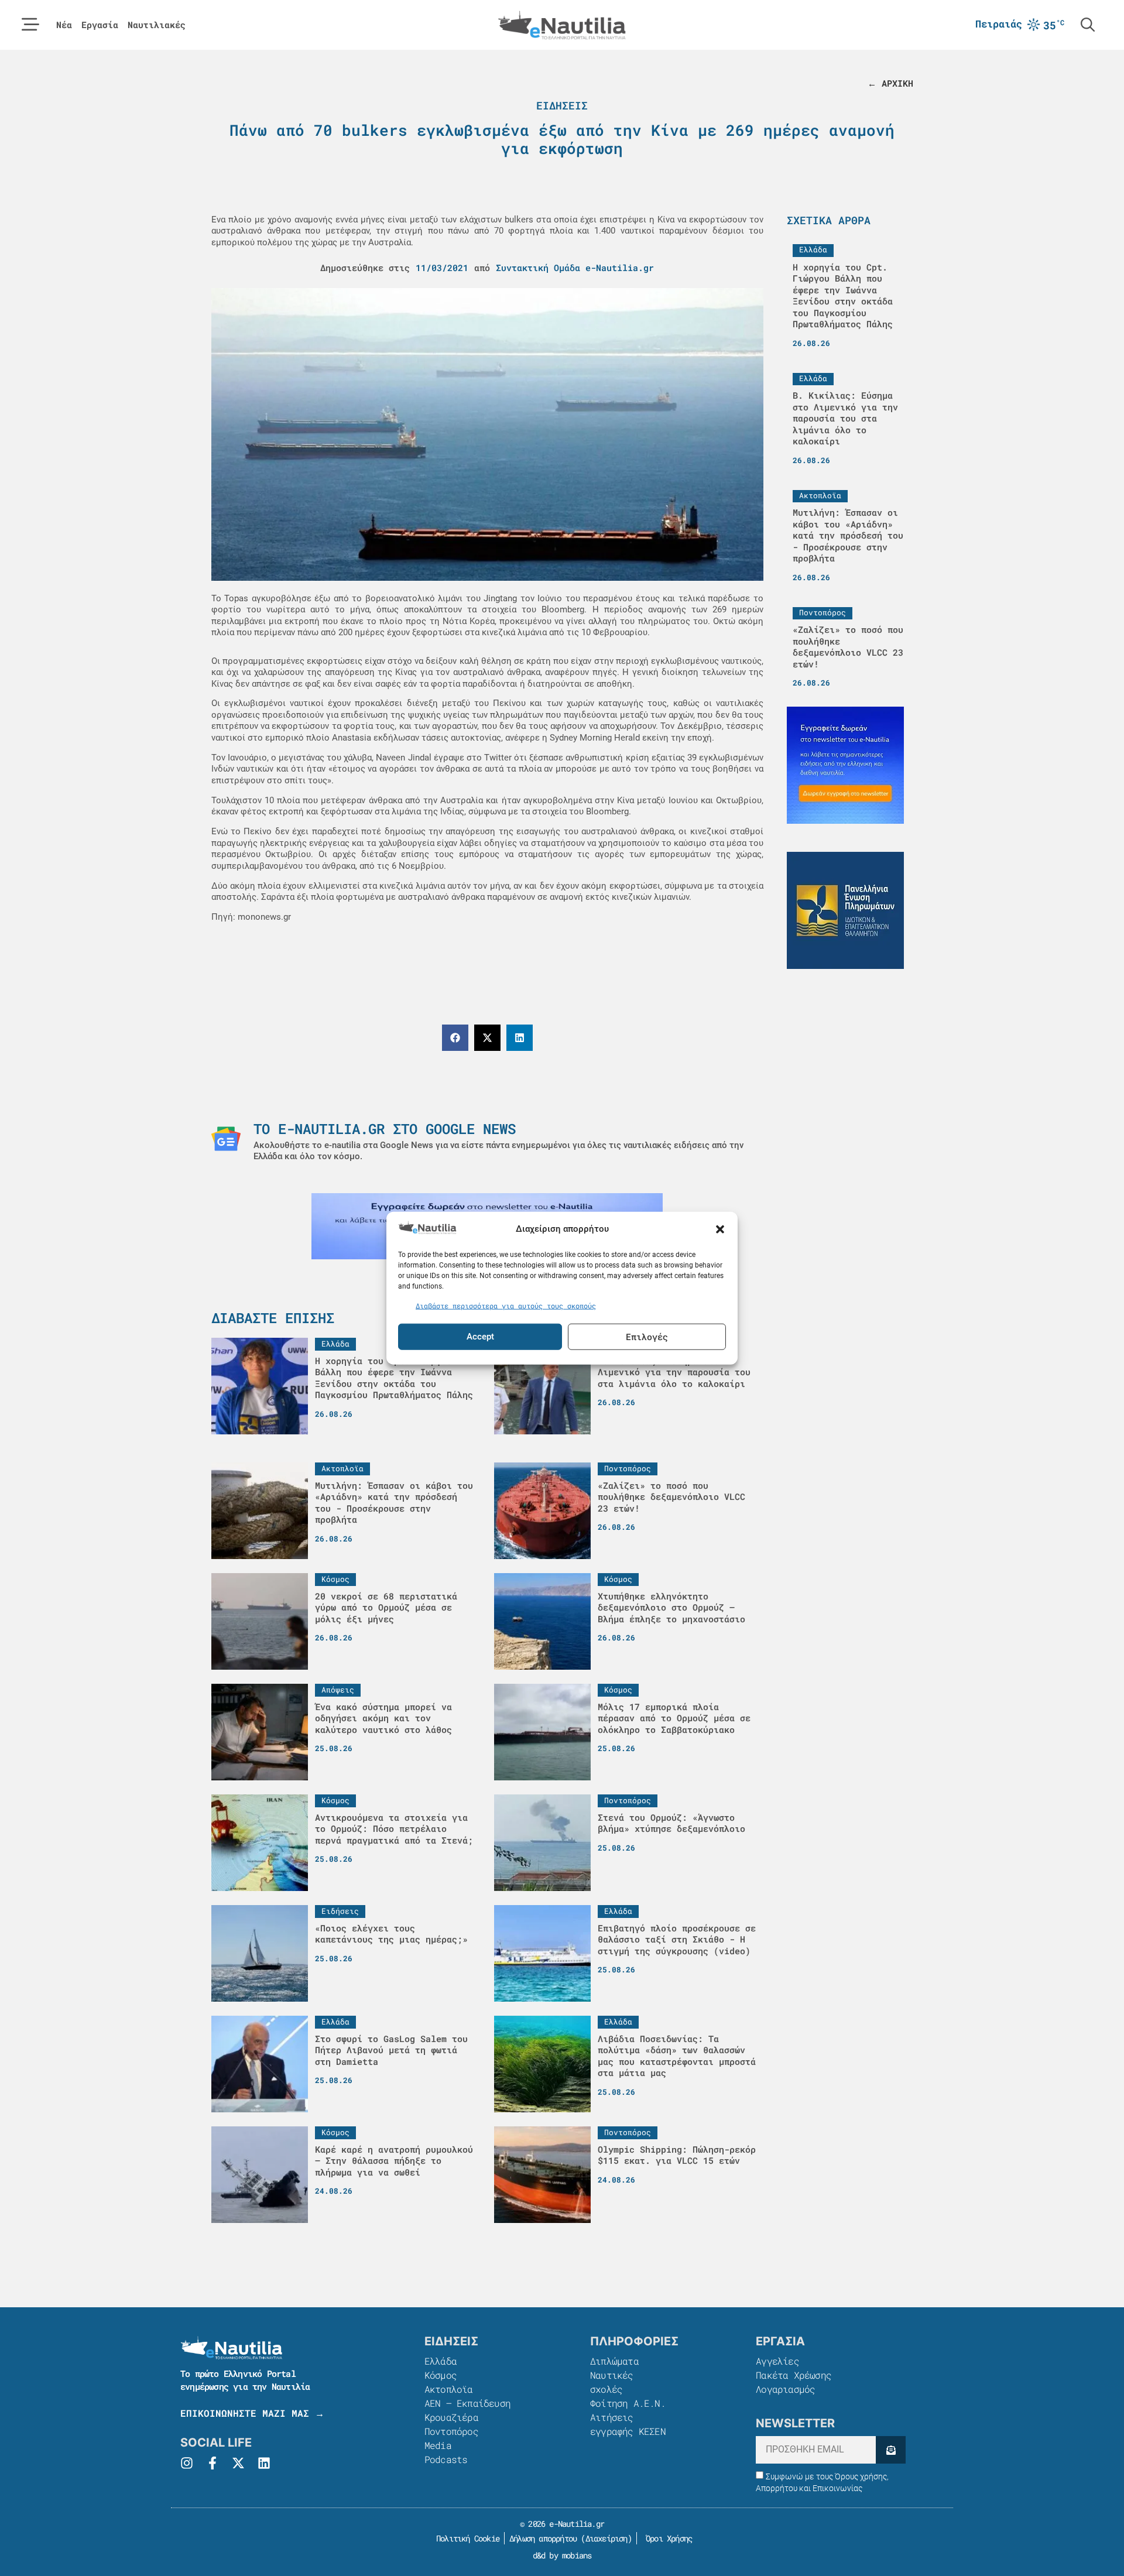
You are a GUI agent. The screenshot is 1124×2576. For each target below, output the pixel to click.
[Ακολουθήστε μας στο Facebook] (213, 2463)
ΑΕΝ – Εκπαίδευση (467, 2403)
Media (438, 2445)
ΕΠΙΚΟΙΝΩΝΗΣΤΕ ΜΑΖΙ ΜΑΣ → (252, 2413)
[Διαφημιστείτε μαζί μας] (845, 765)
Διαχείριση (606, 2538)
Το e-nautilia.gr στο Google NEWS (385, 1129)
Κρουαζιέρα (451, 2417)
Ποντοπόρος (451, 2431)
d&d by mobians (562, 2555)
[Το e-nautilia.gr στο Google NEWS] (226, 1139)
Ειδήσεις (562, 105)
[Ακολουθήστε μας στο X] (238, 2463)
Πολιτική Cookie (466, 2538)
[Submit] (891, 2450)
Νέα (64, 25)
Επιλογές (647, 1337)
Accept (480, 1337)
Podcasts (446, 2459)
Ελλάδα (441, 2361)
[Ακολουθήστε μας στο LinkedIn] (264, 2463)
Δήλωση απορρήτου (543, 2538)
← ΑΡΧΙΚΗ (890, 83)
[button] (720, 1229)
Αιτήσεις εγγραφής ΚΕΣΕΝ (628, 2424)
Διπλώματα (614, 2361)
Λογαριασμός (785, 2389)
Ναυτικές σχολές (612, 2382)
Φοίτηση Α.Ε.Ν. (628, 2403)
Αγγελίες (777, 2361)
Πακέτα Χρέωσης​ (794, 2375)
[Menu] (30, 25)
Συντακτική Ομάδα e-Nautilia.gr (575, 268)
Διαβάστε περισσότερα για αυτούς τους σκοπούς (506, 1306)
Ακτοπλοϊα (449, 2389)
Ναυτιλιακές (157, 25)
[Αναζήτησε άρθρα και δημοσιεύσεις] (1088, 25)
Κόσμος (441, 2375)
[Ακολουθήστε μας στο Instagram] (187, 2463)
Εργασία (100, 25)
